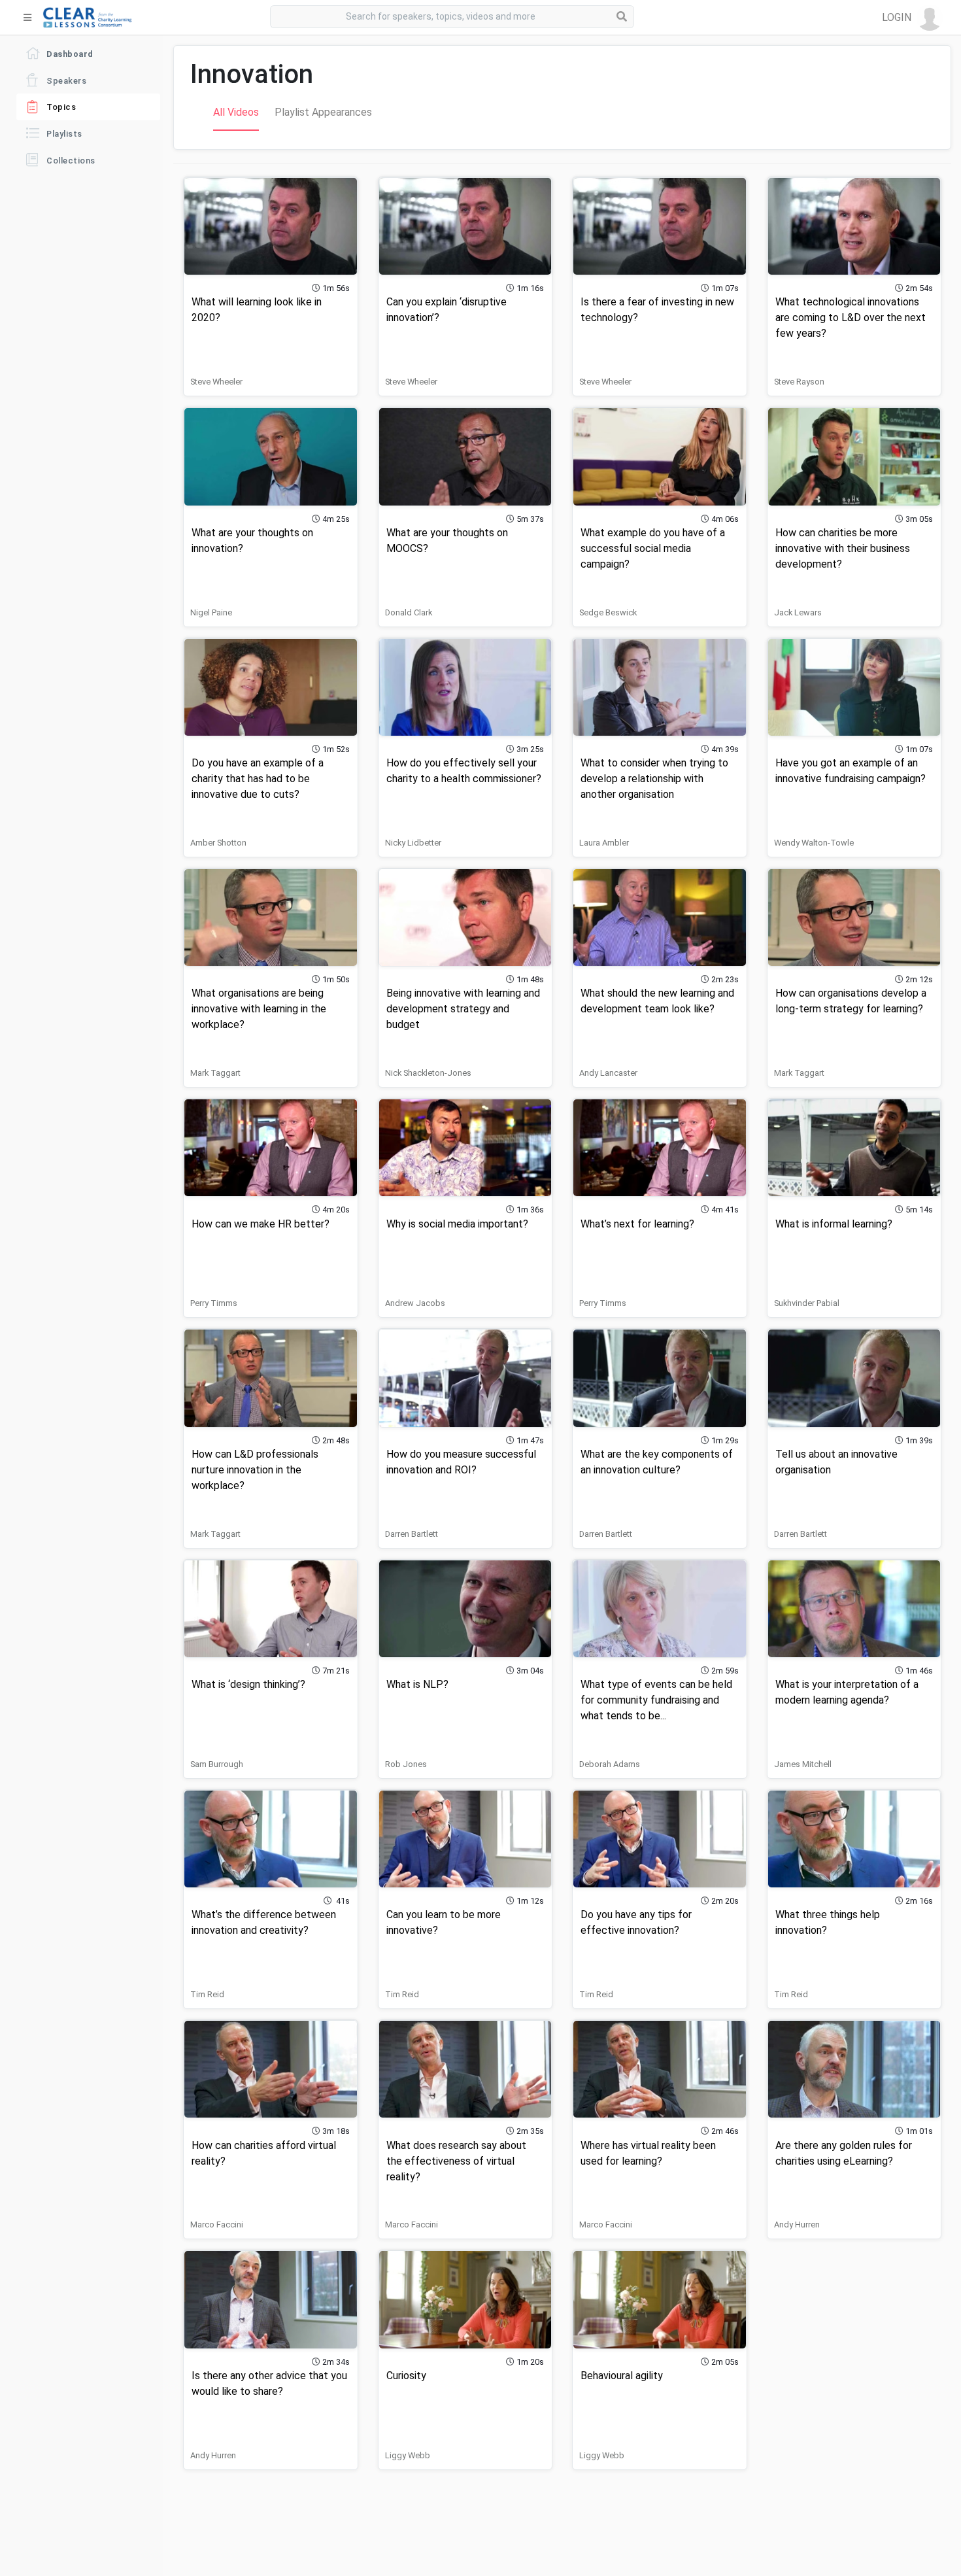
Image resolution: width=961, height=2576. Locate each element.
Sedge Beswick (608, 612)
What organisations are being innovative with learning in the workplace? (259, 1009)
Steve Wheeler (216, 382)
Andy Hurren (797, 2224)
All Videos (236, 112)
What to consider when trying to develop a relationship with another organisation (654, 779)
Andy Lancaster (608, 1073)
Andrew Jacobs (415, 1303)
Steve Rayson (799, 382)
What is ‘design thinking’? (248, 1684)
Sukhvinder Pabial (807, 1303)
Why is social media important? (457, 1224)
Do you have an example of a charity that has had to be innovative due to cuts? (258, 779)
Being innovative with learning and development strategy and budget (463, 1009)
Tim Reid (207, 1994)
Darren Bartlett (412, 1534)
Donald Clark (409, 612)
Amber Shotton (218, 843)
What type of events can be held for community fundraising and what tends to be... (656, 1700)
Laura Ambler (604, 843)
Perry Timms (214, 1303)
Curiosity (406, 2376)
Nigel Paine (211, 612)
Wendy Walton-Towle (814, 843)
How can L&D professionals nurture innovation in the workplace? (255, 1470)
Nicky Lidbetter (413, 843)
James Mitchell (803, 1764)
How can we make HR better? (261, 1224)
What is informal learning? (834, 1224)
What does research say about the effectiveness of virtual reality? (456, 2161)
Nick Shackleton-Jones (428, 1073)
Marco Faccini (217, 2224)
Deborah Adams (610, 1764)
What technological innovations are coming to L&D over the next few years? (851, 318)
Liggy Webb (408, 2455)
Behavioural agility (622, 2376)
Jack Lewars (798, 612)
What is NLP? (417, 1684)
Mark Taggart (215, 1073)
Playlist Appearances (323, 112)
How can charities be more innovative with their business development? (843, 548)
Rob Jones (406, 1764)
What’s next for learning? (637, 1224)
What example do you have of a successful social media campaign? (653, 548)
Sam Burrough (217, 1764)
